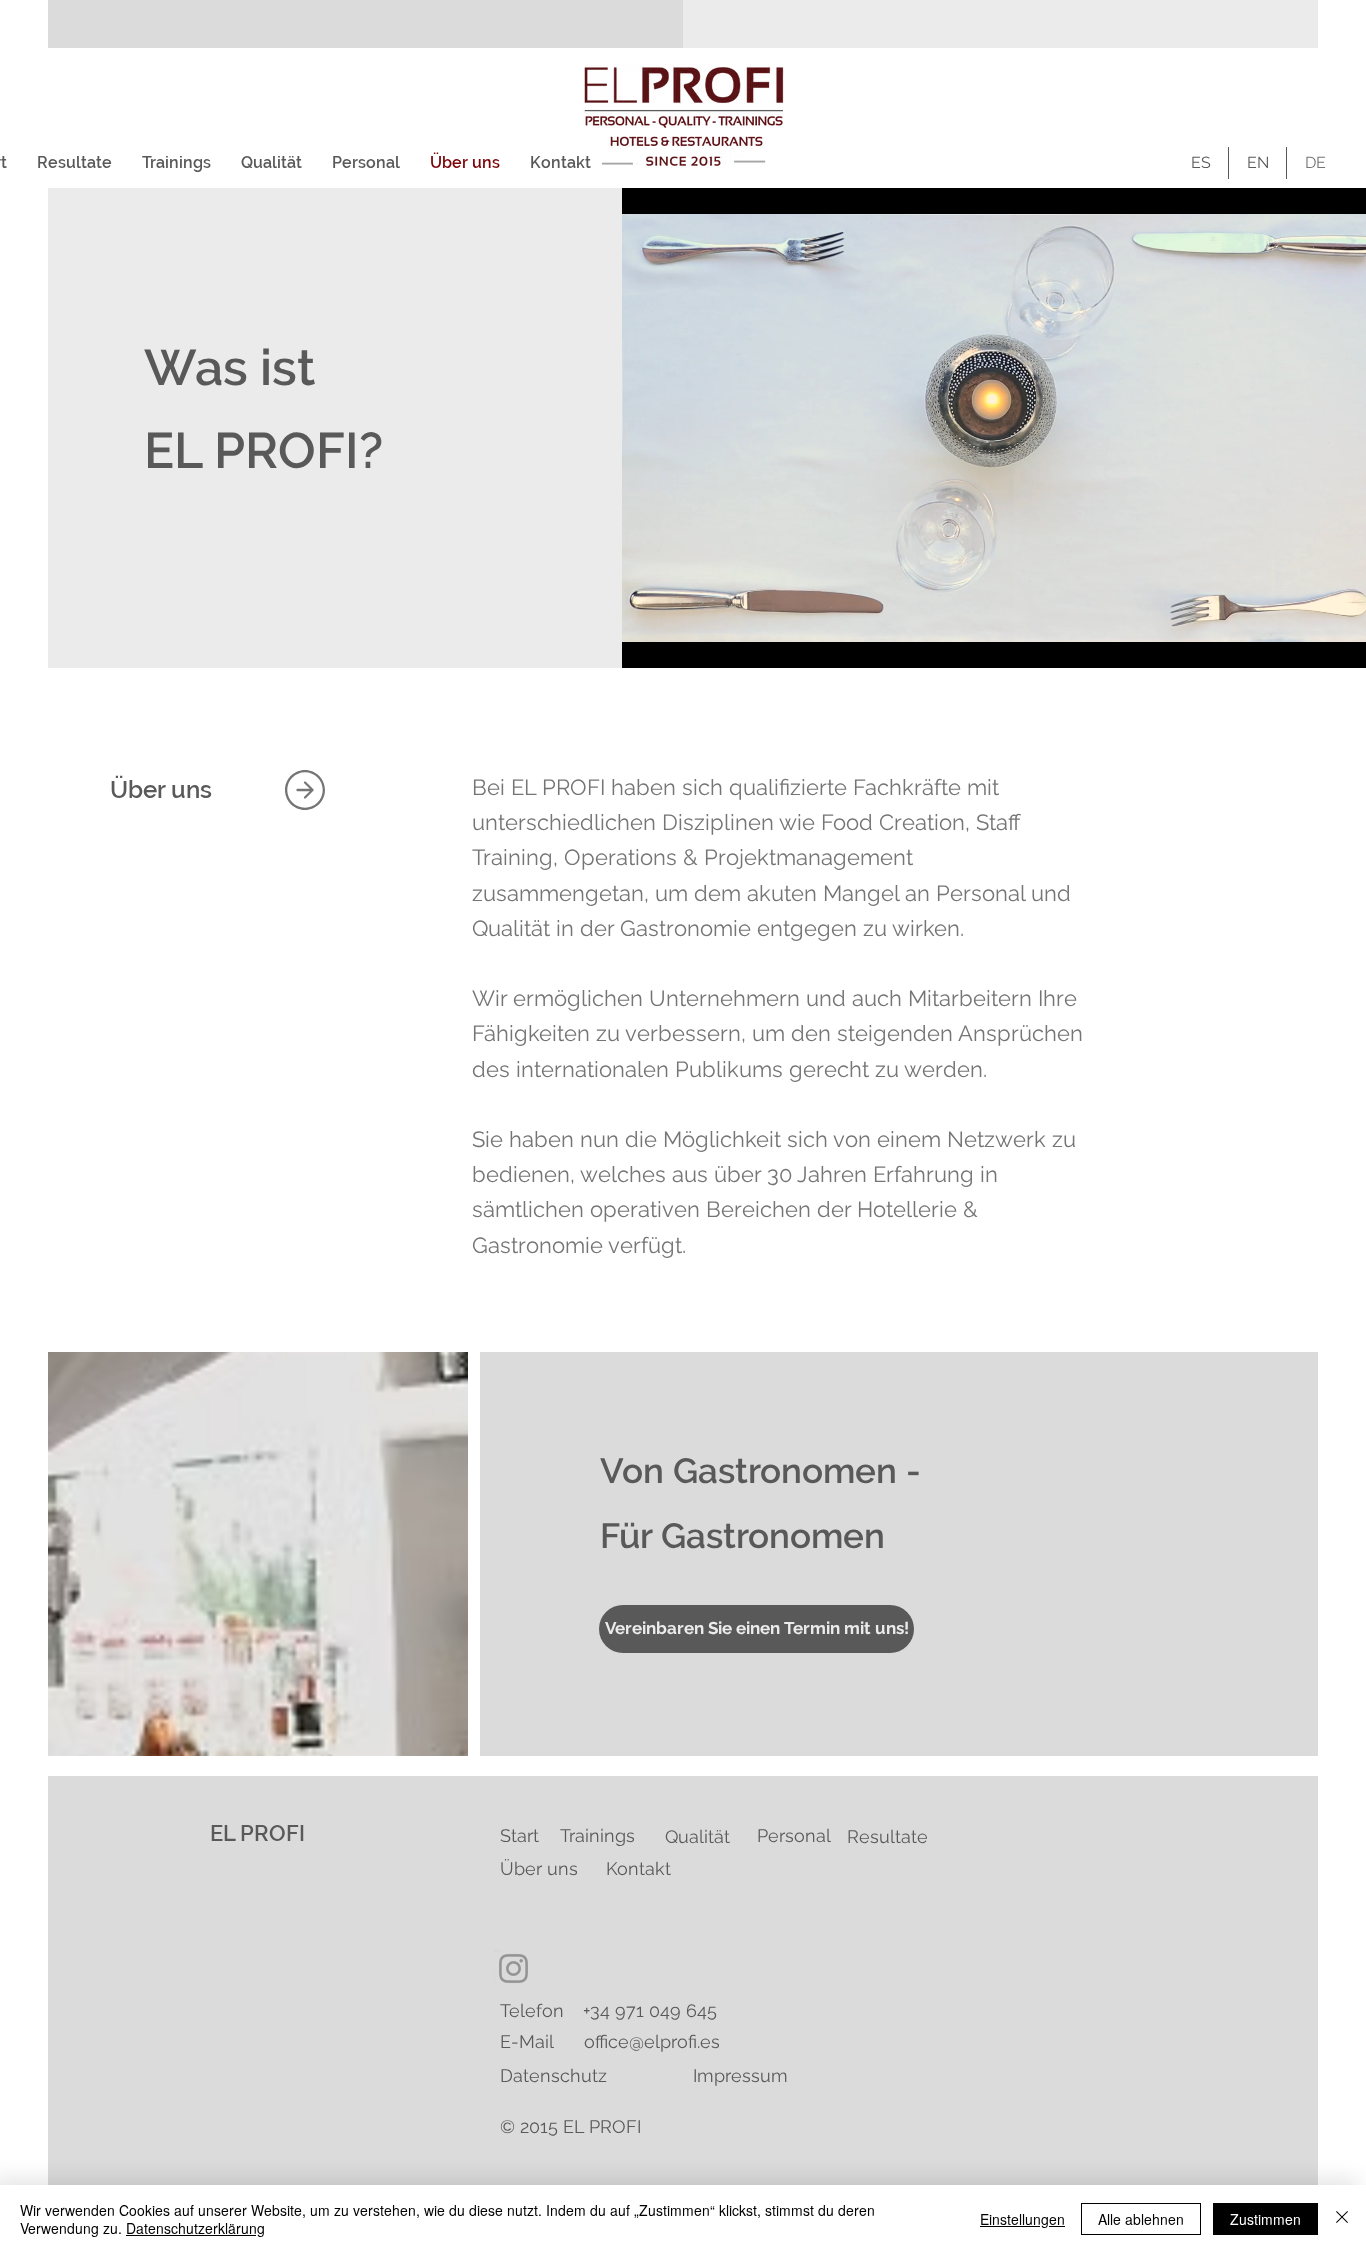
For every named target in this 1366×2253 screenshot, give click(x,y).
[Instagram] (513, 1968)
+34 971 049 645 (650, 2010)
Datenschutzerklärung (195, 2228)
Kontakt (638, 1868)
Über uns (539, 1868)
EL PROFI (257, 1833)
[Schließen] (1342, 2219)
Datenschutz (553, 2075)
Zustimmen (1265, 2219)
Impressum (740, 2075)
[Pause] (648, 641)
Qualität (697, 1836)
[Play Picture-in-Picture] (1322, 641)
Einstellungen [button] (1022, 2219)
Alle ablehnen (1141, 2219)
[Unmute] (682, 641)
